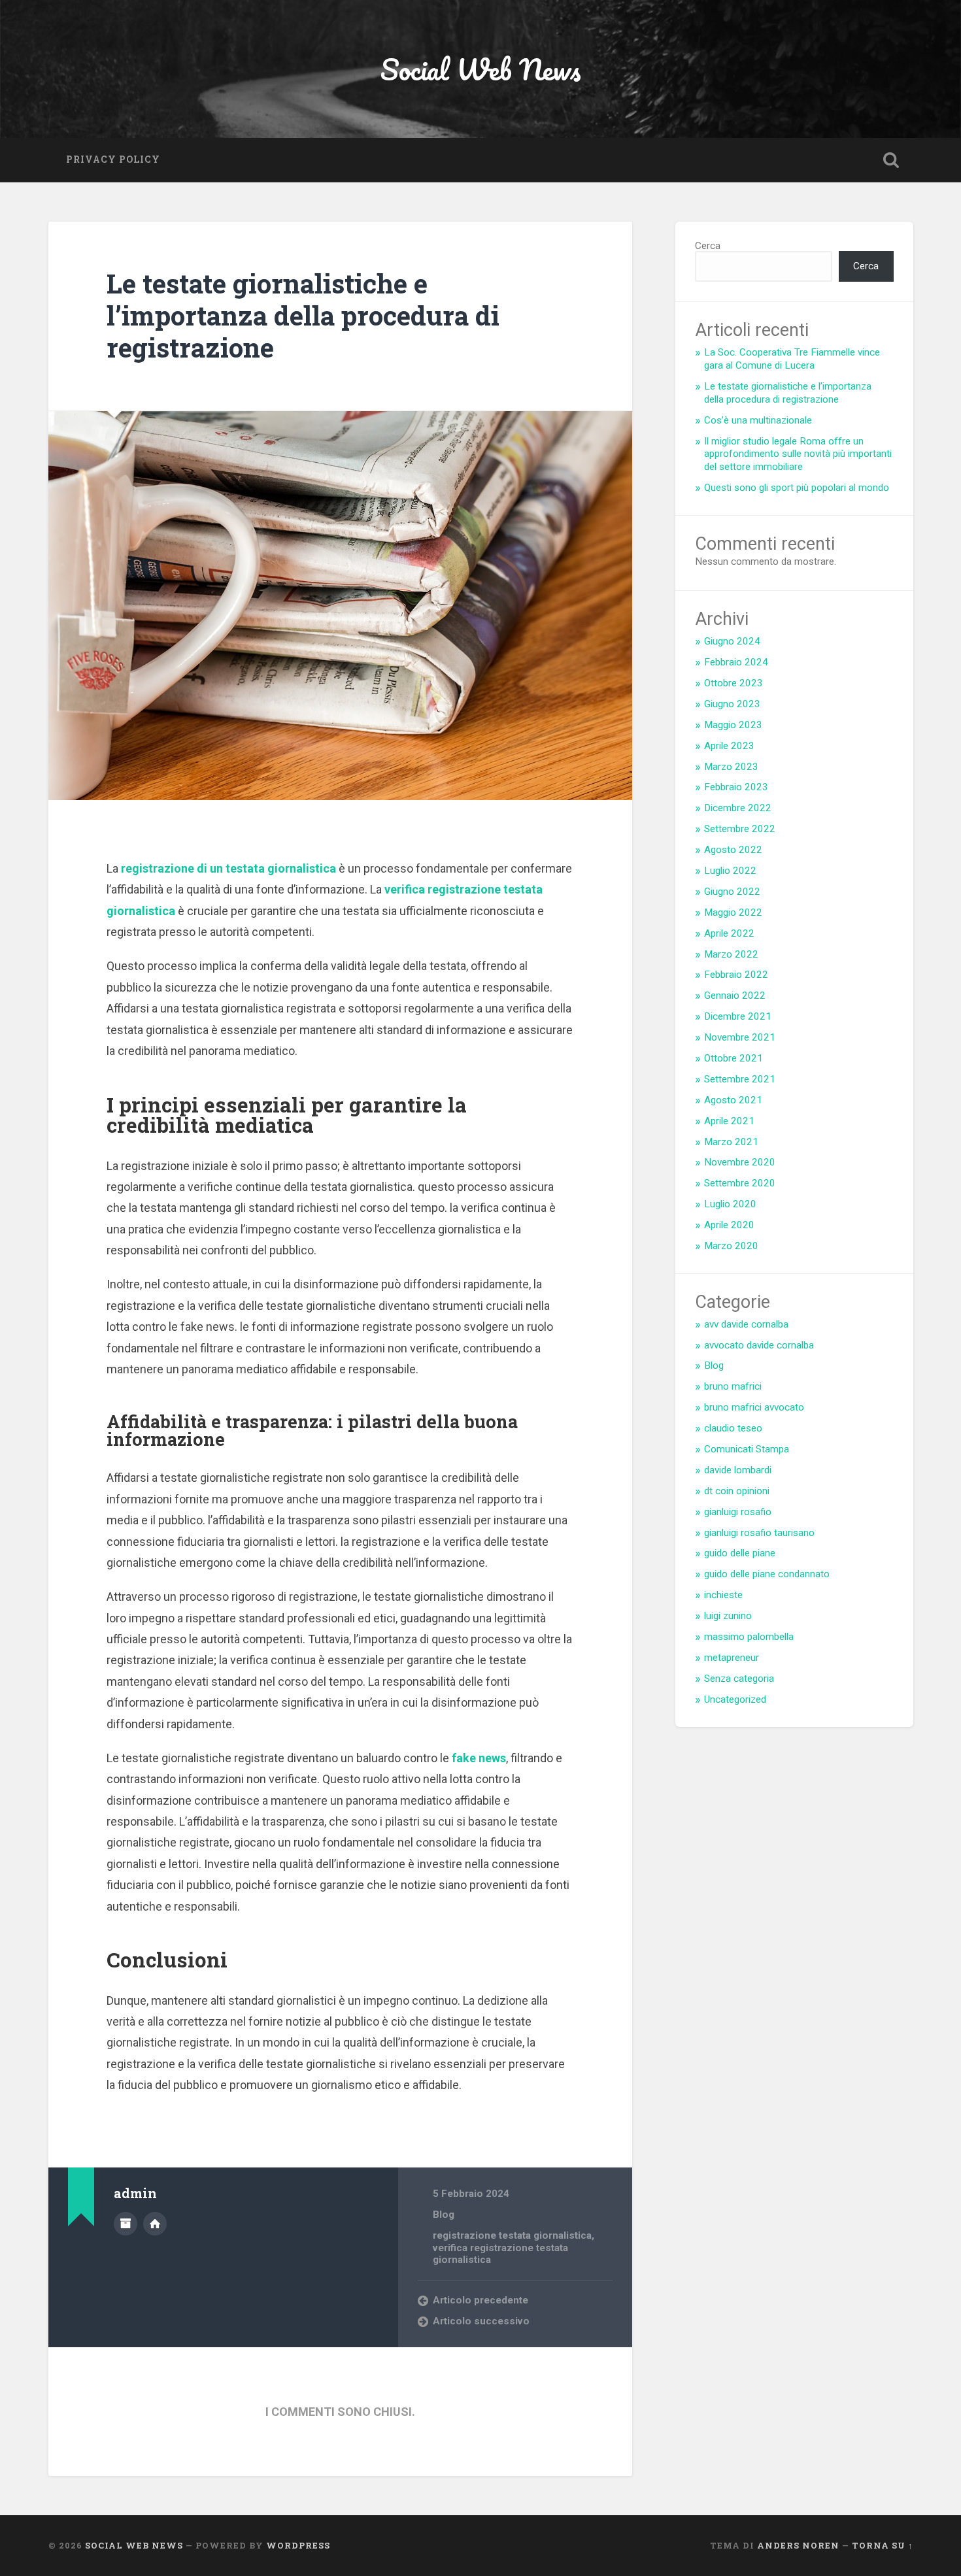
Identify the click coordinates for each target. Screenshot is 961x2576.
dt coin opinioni (737, 1491)
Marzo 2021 (731, 1142)
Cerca (708, 246)
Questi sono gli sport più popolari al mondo (797, 488)
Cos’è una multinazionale (758, 420)
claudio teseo (733, 1428)
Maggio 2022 (733, 912)
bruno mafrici (733, 1386)
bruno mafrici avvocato (754, 1407)
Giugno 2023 (732, 704)
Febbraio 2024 (736, 662)
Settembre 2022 (740, 829)
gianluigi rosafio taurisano (759, 1533)
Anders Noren (798, 2545)
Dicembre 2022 (738, 808)
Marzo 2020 (731, 1246)
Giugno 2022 (732, 892)
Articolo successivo (481, 2321)
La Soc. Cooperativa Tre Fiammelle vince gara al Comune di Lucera (792, 359)
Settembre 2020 (740, 1183)
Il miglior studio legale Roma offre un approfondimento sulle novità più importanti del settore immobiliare (798, 454)
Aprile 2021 (729, 1121)
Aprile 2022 (729, 933)
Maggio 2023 (733, 725)
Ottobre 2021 (733, 1058)
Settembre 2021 (740, 1079)
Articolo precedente (480, 2300)
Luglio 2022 (730, 871)
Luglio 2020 (730, 1204)
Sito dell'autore (155, 2224)
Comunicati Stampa (747, 1449)
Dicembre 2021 (738, 1016)
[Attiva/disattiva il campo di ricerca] (891, 160)
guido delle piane (740, 1553)
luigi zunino (728, 1616)
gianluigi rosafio (738, 1512)
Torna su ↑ (883, 2545)
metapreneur (732, 1658)
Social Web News (481, 69)
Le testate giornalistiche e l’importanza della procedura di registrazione (303, 315)
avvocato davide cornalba (759, 1345)
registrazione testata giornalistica (512, 2235)
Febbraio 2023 (736, 787)
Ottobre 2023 (733, 683)
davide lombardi (738, 1470)
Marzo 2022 (731, 954)
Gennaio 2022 (735, 995)
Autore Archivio (126, 2224)
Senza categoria (739, 1679)
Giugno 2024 (732, 641)
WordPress (298, 2545)
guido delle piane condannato (767, 1574)
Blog (444, 2215)
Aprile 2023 (729, 746)
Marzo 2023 (731, 767)
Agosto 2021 (733, 1100)
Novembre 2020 (740, 1162)
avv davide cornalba (746, 1324)
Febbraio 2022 (736, 975)
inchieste (723, 1595)
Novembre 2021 (740, 1037)
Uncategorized (735, 1699)
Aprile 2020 (729, 1225)
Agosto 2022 (733, 850)
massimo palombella (749, 1637)
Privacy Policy (113, 159)
